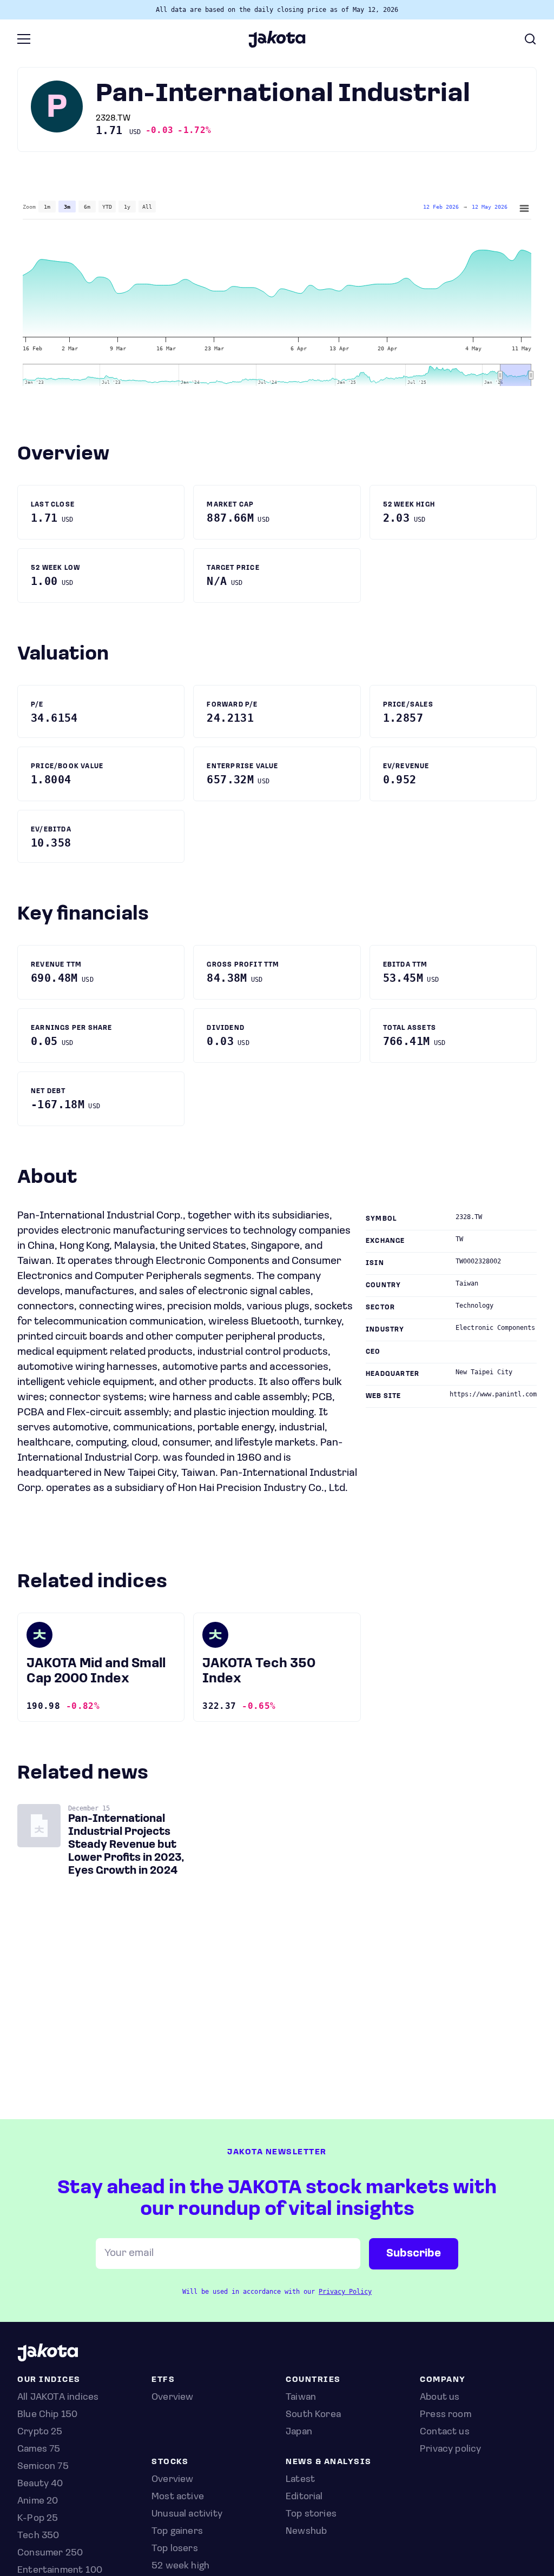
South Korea (313, 2415)
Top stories (311, 2514)
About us (440, 2398)
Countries (313, 2380)
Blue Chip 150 (47, 2415)
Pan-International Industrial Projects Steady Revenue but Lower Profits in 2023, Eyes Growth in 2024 (126, 1845)
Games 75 (39, 2449)
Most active (178, 2497)
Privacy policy (451, 2449)
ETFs (163, 2380)
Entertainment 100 (60, 2571)
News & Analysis (329, 2462)
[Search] (530, 39)
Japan (299, 2432)
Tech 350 (38, 2536)
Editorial (304, 2497)
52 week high (180, 2566)
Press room (446, 2415)
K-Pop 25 (38, 2519)
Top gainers (177, 2532)
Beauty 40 (40, 2484)
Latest (300, 2480)
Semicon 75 (43, 2467)
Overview (172, 2480)
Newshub (306, 2532)
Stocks (170, 2462)
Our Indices (49, 2380)
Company (443, 2380)
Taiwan (301, 2398)
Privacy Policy (345, 2292)
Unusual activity (187, 2514)
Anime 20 (38, 2501)
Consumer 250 (50, 2553)
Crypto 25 (40, 2432)
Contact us (445, 2432)
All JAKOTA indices (58, 2398)
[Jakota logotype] (277, 44)
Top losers (175, 2549)
